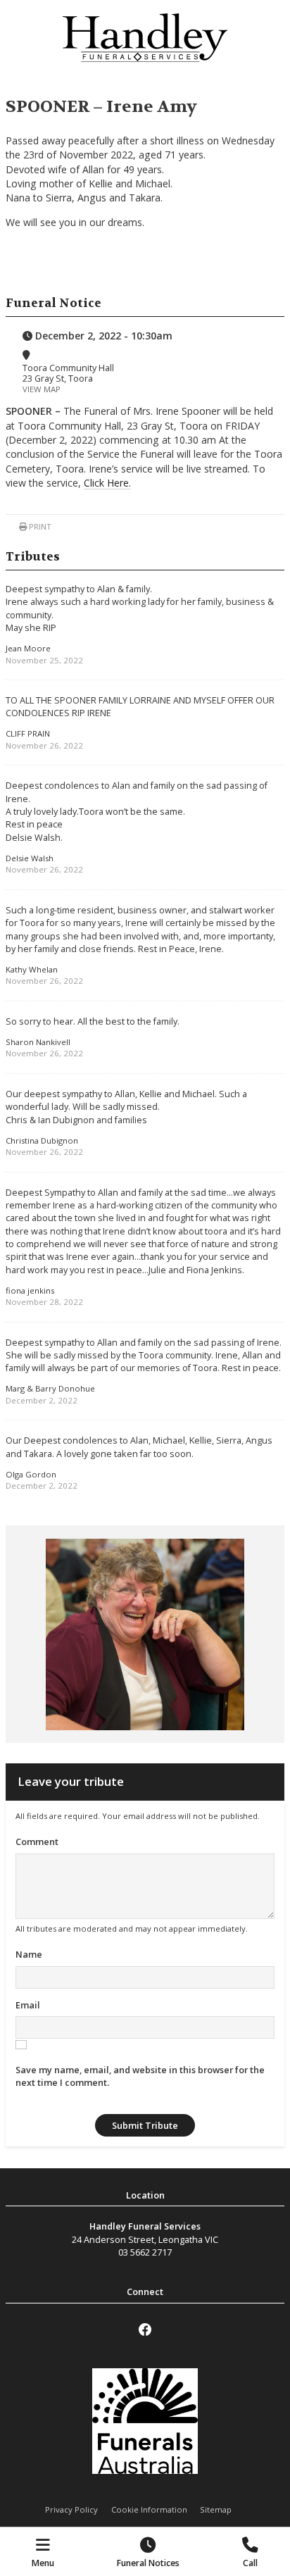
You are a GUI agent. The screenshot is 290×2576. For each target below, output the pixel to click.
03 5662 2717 (145, 2252)
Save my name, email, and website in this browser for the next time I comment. (140, 2076)
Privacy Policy (71, 2509)
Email (28, 2005)
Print (39, 526)
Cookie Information (149, 2509)
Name (29, 1954)
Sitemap (216, 2509)
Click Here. (107, 483)
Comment (37, 1842)
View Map (42, 389)
